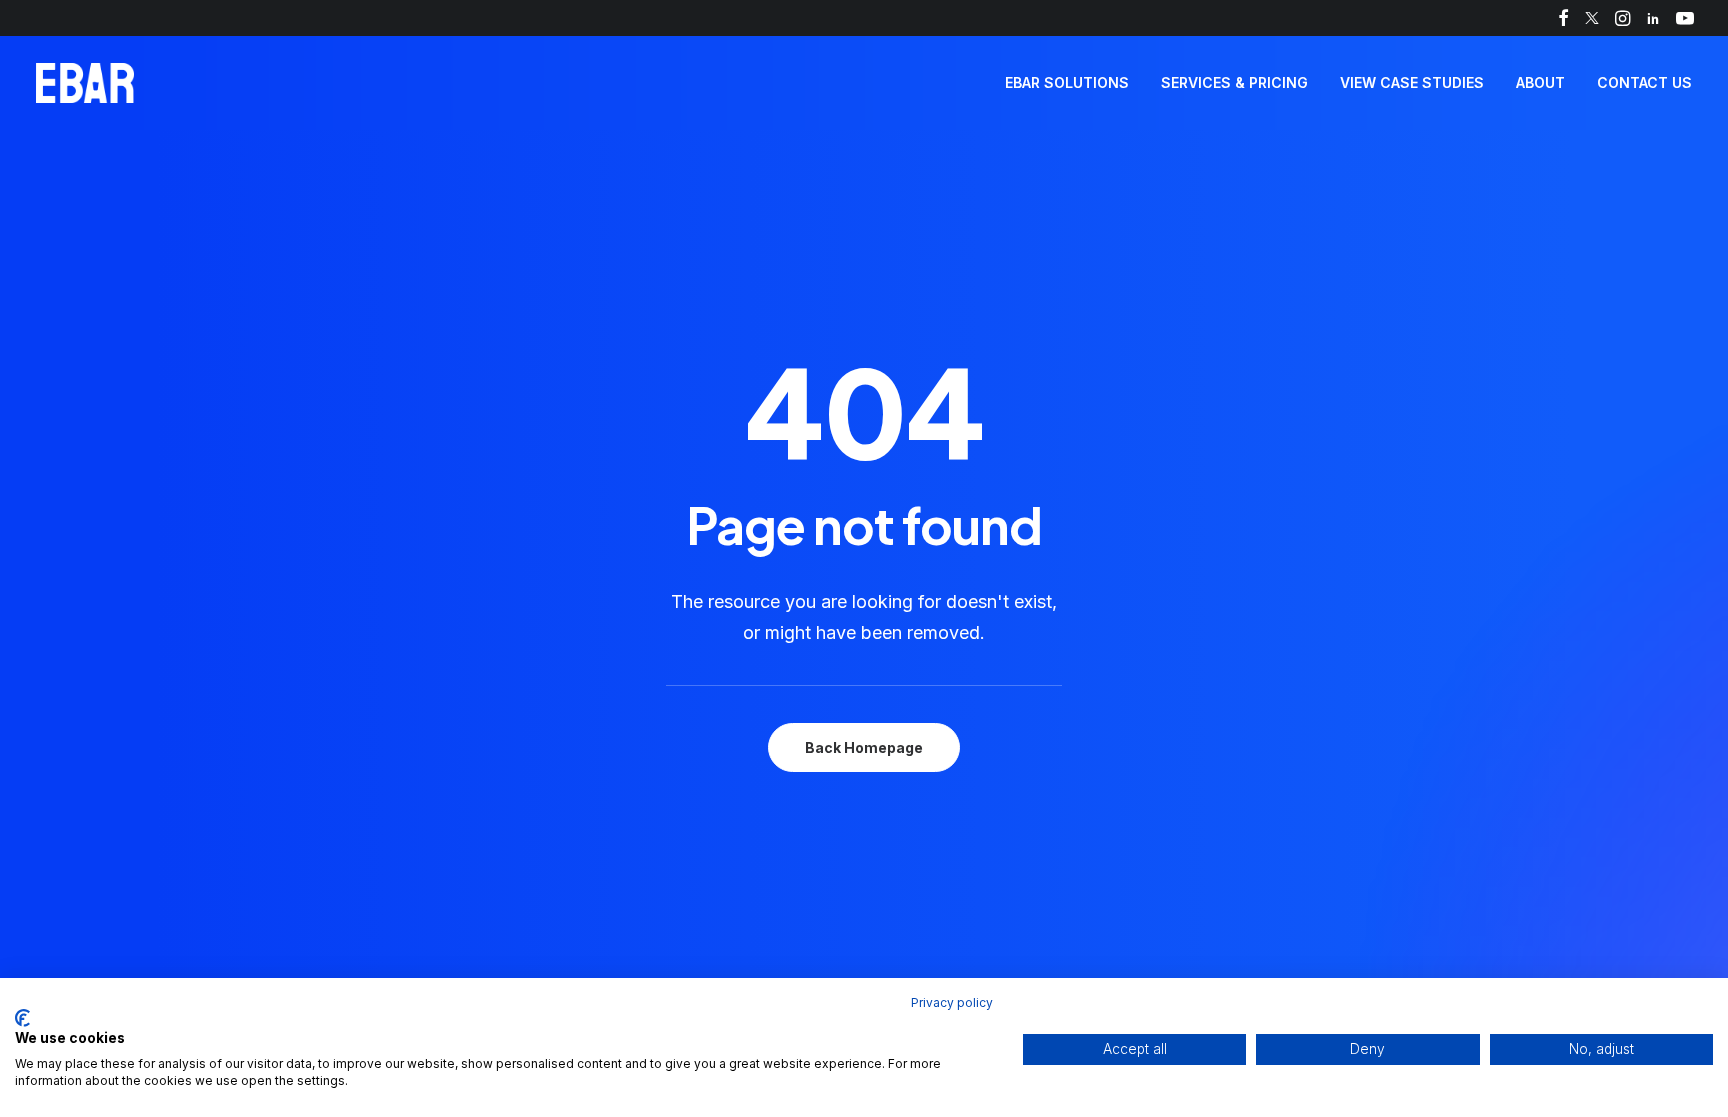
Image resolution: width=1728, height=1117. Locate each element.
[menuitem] (1563, 18)
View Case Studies (1412, 82)
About (1540, 82)
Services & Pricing (1234, 82)
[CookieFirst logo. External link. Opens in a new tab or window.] (22, 1018)
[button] (1563, 18)
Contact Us (1644, 82)
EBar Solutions (1067, 82)
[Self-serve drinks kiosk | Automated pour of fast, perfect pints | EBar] (85, 83)
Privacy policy (952, 1002)
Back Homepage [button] (864, 747)
